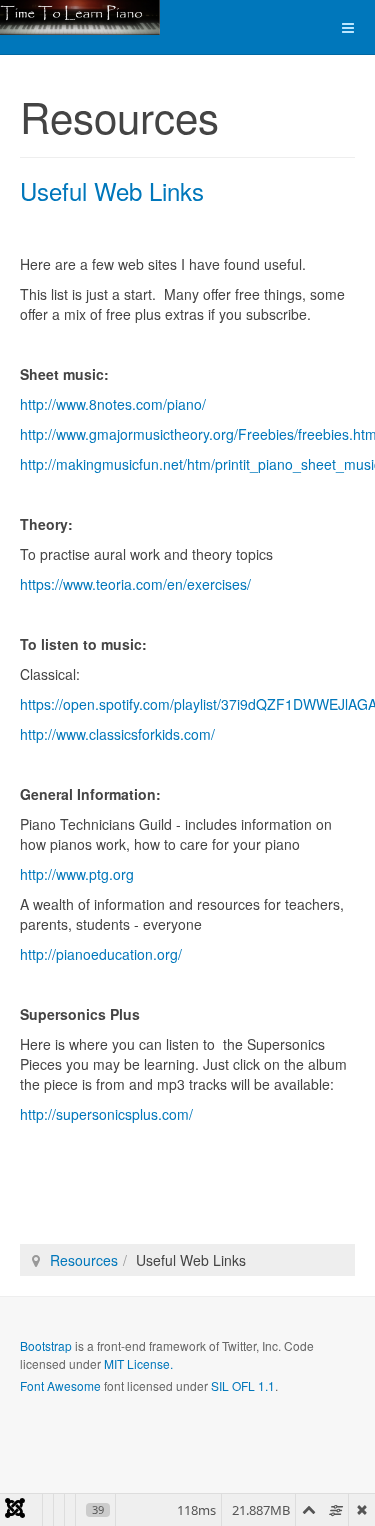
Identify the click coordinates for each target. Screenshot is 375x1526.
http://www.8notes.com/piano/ (113, 404)
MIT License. (138, 1363)
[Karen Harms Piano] (80, 17)
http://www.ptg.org (77, 874)
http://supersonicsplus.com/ (106, 1114)
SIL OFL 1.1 (243, 1385)
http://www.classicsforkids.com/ (117, 734)
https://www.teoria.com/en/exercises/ (135, 584)
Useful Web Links (112, 190)
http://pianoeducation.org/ (101, 954)
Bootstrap (46, 1345)
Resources (84, 1260)
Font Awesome (60, 1385)
